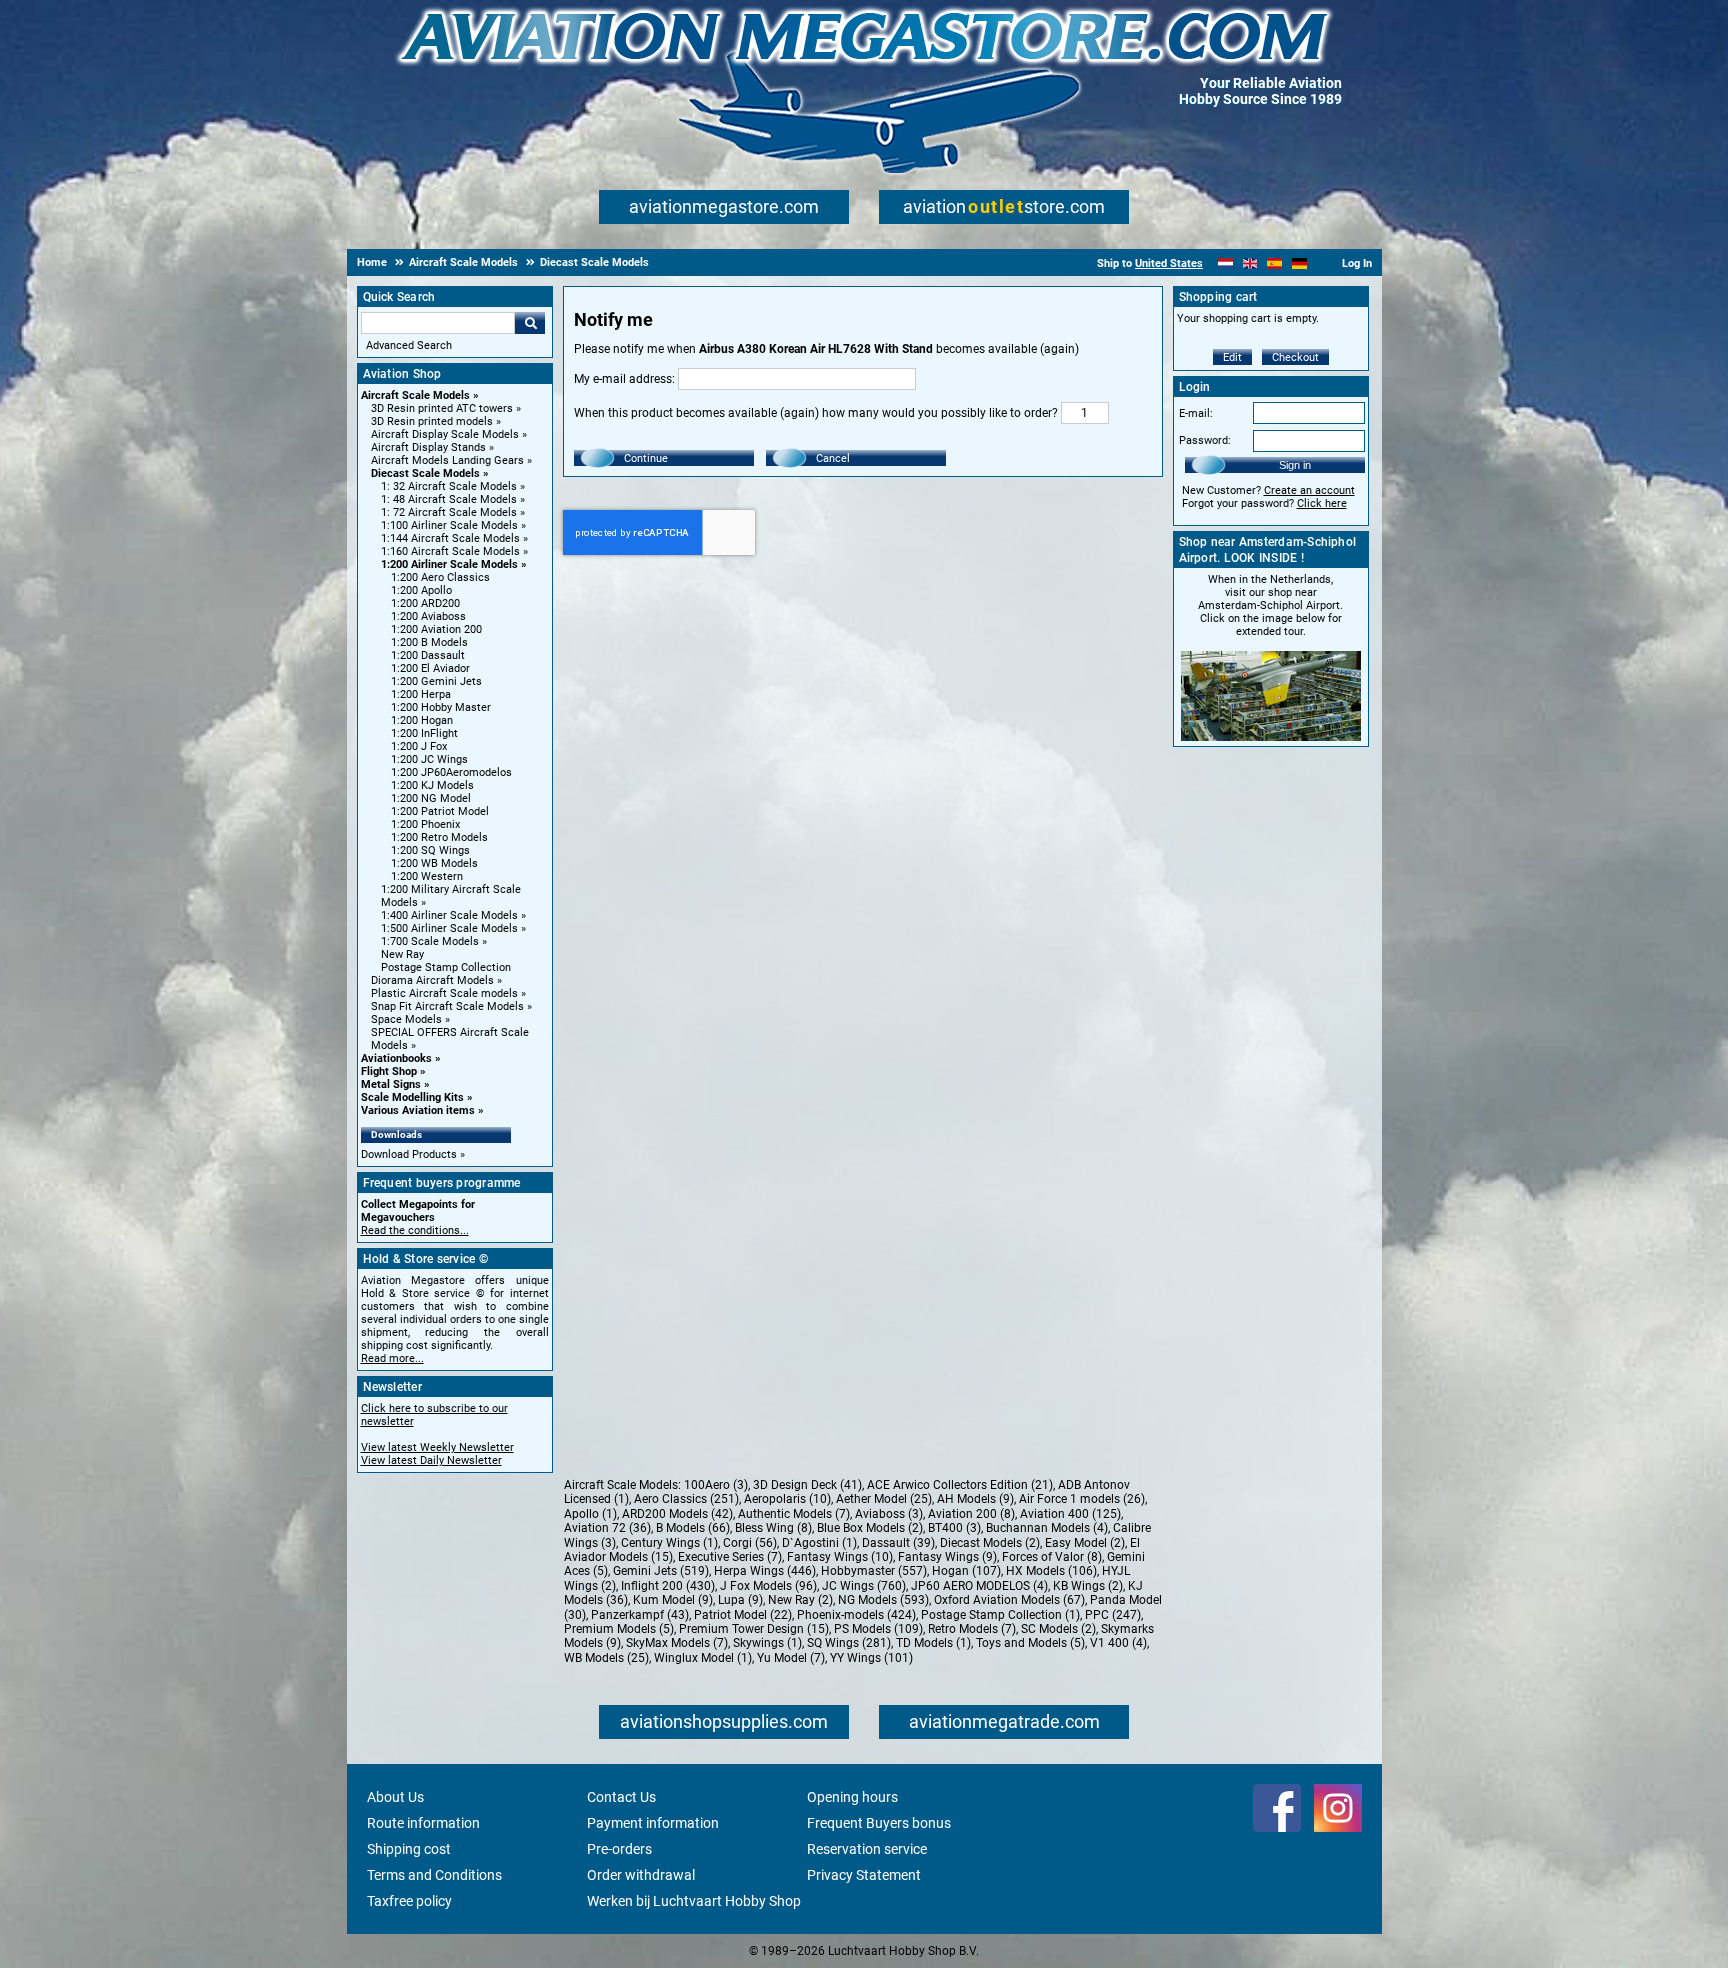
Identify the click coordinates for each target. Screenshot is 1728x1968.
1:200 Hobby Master (441, 707)
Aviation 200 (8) (971, 1514)
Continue (646, 458)
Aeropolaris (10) (787, 1499)
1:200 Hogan (422, 720)
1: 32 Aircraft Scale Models (449, 486)
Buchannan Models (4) (1047, 1528)
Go (530, 323)
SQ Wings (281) (849, 1643)
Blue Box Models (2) (870, 1528)
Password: (1205, 440)
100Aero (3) (716, 1485)
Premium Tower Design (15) (754, 1629)
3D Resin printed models (432, 421)
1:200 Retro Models (439, 837)
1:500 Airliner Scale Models (449, 928)
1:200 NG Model (431, 798)
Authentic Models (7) (794, 1514)
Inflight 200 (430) (668, 1586)
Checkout (1295, 357)
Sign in (1295, 465)
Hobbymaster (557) (874, 1571)
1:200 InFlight (424, 733)
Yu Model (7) (791, 1658)
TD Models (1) (933, 1643)
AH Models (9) (975, 1499)
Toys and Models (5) (1030, 1643)
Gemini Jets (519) (661, 1571)
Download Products (409, 1154)
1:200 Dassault (428, 655)
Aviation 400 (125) (1070, 1514)
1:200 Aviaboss (428, 616)
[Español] (1274, 263)
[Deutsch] (1299, 263)
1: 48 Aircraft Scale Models (449, 499)
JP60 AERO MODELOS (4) (979, 1586)
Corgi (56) (750, 1543)
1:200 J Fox (419, 746)
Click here (1322, 503)
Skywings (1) (767, 1643)
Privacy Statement (864, 1875)
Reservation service (867, 1849)
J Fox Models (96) (768, 1586)
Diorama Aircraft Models (432, 980)
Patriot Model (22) (743, 1615)
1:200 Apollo (421, 590)
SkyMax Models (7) (677, 1643)
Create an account (1309, 490)
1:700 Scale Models (430, 941)
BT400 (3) (954, 1528)
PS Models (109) (878, 1629)
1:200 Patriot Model (440, 811)
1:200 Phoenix (425, 824)
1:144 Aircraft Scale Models (450, 538)
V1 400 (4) (1118, 1643)
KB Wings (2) (1088, 1586)
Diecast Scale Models (425, 473)
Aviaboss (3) (889, 1514)
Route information (423, 1823)
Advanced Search (409, 345)
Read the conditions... (415, 1230)
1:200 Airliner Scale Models (449, 564)
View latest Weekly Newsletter (437, 1447)
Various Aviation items (418, 1110)
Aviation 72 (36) (607, 1528)
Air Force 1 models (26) (1082, 1499)
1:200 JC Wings (429, 759)
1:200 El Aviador (430, 668)
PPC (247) (1113, 1615)
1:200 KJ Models (432, 785)
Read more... (392, 1358)
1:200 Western (427, 876)
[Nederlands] (1225, 263)
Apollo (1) (590, 1514)
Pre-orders (619, 1849)
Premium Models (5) (619, 1629)
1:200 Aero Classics (440, 577)
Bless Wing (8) (773, 1528)
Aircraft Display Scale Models (445, 434)
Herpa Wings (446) (765, 1571)
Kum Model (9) (673, 1600)
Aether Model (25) (884, 1499)
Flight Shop (389, 1071)
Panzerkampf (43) (640, 1615)
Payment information (653, 1823)
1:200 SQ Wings (430, 850)
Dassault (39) (898, 1543)
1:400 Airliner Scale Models (449, 915)
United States (1169, 263)
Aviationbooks (396, 1058)
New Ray (402, 954)
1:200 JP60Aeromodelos (451, 772)
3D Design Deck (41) (807, 1485)
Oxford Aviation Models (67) (1009, 1600)
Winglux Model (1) (703, 1658)
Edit (1232, 357)
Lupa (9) (740, 1600)
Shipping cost (409, 1849)
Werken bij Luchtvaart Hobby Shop (694, 1901)
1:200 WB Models (434, 863)
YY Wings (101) (871, 1658)
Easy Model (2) (1085, 1543)
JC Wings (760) (864, 1586)
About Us (395, 1797)
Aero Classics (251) (686, 1499)
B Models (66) (693, 1528)
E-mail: (1196, 413)
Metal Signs (391, 1084)
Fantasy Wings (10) (840, 1557)
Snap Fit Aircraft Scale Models (447, 1006)
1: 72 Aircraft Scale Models (449, 512)
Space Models (406, 1019)
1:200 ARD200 (425, 603)
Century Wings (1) (669, 1543)
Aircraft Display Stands (428, 447)
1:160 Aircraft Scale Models (450, 551)
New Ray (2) (800, 1600)
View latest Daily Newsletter (431, 1460)
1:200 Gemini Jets (436, 681)
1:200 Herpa (421, 694)
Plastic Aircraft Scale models (444, 993)
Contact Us (621, 1797)
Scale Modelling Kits (412, 1097)
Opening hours (852, 1797)
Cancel (833, 458)
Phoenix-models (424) (856, 1615)
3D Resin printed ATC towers (442, 408)
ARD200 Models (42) (677, 1514)
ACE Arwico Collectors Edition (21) (960, 1485)
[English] (1250, 263)
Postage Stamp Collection (446, 967)
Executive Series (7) (730, 1557)
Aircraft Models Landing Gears (447, 460)
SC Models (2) (1058, 1629)
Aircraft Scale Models (415, 395)
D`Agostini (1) (819, 1543)
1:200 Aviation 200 (436, 629)
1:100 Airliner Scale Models (449, 525)
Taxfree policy (409, 1901)
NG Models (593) (883, 1600)
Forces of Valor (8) (1052, 1557)
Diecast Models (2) (990, 1543)
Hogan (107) (966, 1571)
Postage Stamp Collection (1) (1000, 1615)
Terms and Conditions (434, 1875)
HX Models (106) (1051, 1571)
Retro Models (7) (972, 1629)
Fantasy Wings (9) (947, 1557)
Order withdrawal (641, 1875)
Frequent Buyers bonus (879, 1823)
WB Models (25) (606, 1658)
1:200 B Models (429, 642)
